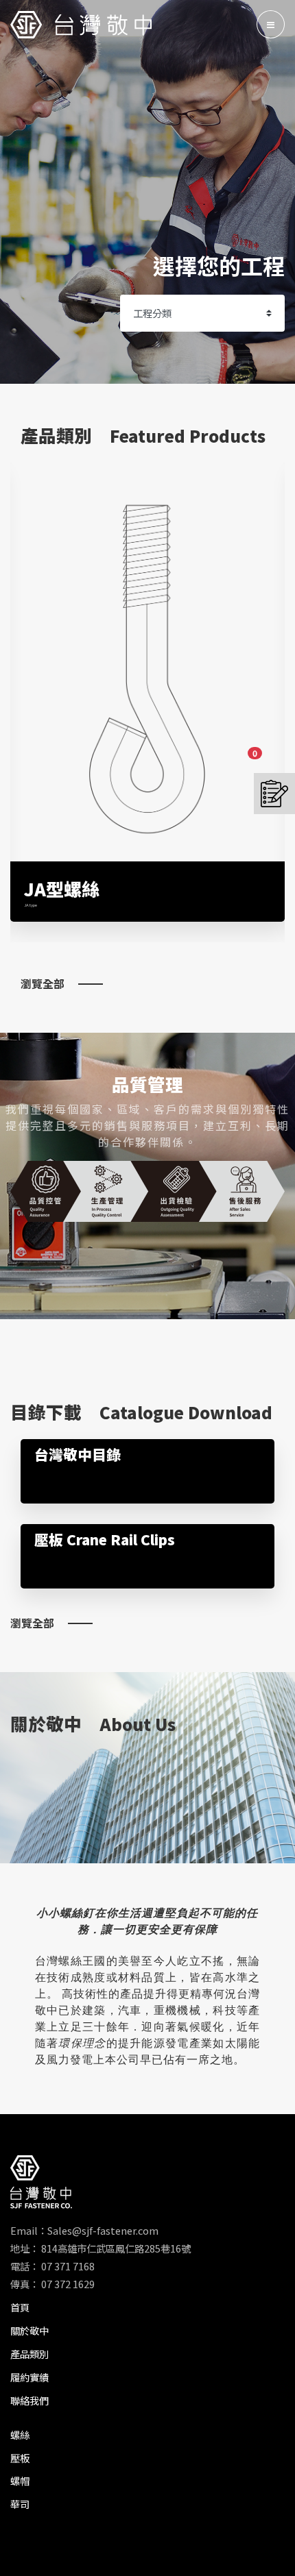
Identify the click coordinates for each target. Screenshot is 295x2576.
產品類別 (29, 2354)
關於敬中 (29, 2330)
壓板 (20, 2458)
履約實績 (29, 2377)
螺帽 (20, 2480)
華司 (20, 2504)
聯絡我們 (29, 2400)
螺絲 (20, 2434)
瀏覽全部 (43, 983)
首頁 (20, 2307)
